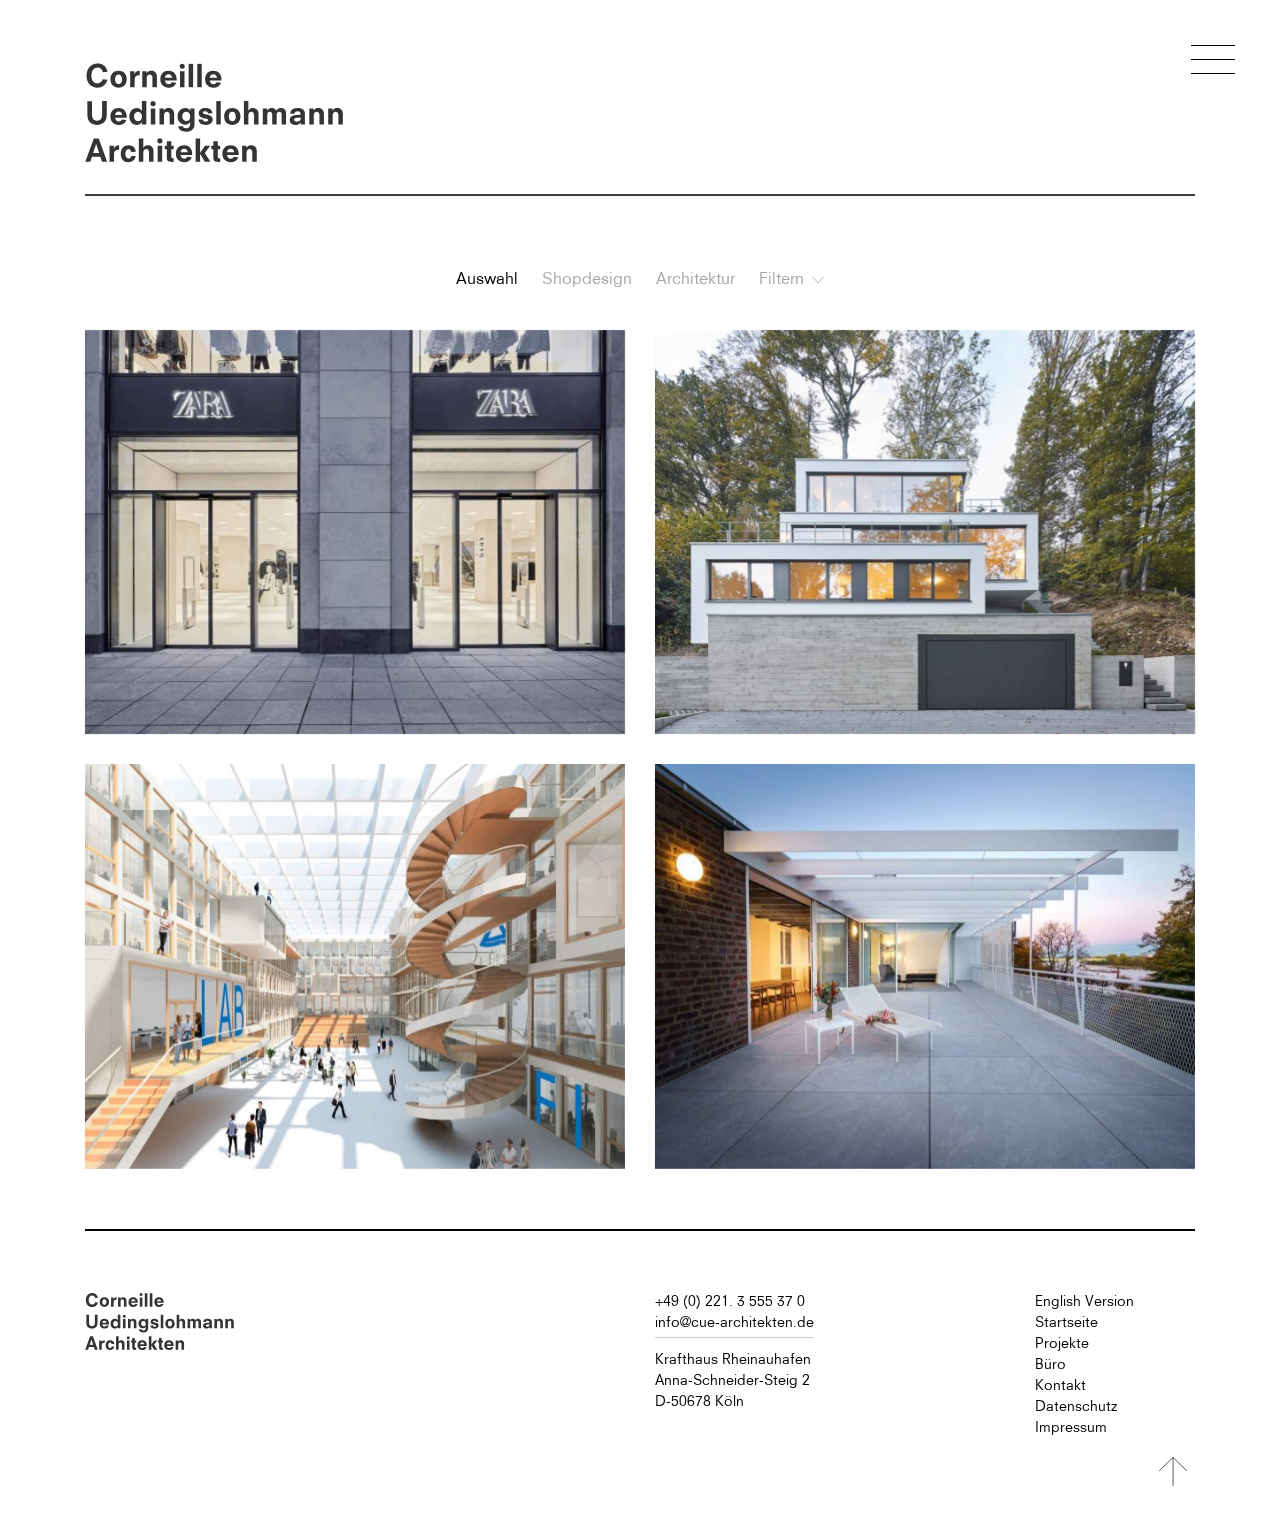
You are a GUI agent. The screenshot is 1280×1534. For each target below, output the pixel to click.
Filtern (781, 278)
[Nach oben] (1173, 1471)
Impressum (1071, 1427)
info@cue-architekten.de (734, 1322)
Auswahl (487, 278)
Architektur (695, 278)
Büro (1050, 1364)
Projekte (1062, 1343)
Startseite (1066, 1322)
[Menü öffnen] (1213, 62)
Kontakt (1060, 1385)
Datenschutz (1076, 1406)
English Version (1084, 1301)
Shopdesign (587, 278)
